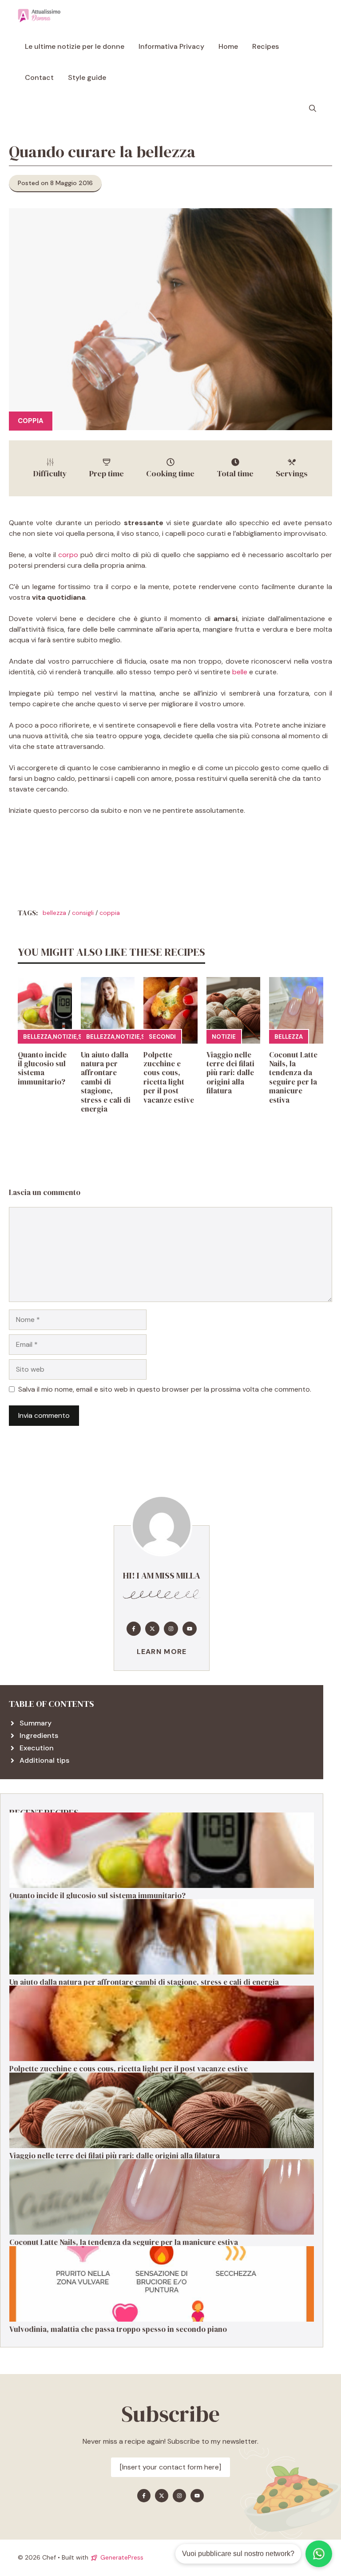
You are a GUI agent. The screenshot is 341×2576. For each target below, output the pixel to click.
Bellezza (37, 1037)
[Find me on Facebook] (134, 1629)
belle (240, 672)
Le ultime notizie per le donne (75, 46)
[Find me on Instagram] (171, 1629)
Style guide (87, 77)
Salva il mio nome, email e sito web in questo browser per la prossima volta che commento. (165, 1389)
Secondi (162, 1037)
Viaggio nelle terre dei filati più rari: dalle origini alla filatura (230, 1073)
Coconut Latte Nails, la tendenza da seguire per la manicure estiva (293, 1077)
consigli (83, 913)
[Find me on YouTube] (190, 1629)
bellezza (54, 913)
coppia (110, 913)
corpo (69, 555)
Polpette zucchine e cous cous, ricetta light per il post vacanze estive (169, 1077)
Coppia (31, 421)
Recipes (266, 46)
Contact (39, 77)
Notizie (65, 1037)
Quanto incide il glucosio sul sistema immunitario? (42, 1068)
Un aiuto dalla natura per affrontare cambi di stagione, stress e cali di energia (106, 1082)
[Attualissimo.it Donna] (39, 16)
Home (228, 46)
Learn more (162, 1652)
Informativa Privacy (171, 46)
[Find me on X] (152, 1629)
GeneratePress (122, 2557)
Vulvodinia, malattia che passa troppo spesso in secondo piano (118, 2329)
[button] (313, 109)
